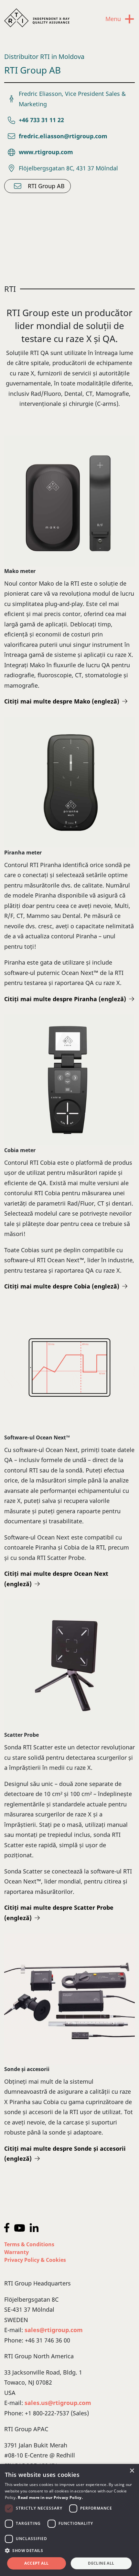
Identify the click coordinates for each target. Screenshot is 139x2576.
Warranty (16, 2252)
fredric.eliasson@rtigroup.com (63, 136)
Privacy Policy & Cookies (35, 2260)
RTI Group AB (46, 186)
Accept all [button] (36, 2563)
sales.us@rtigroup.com (58, 2403)
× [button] (132, 2471)
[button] (69, 2551)
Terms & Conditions (29, 2244)
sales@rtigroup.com (54, 2330)
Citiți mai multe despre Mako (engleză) (62, 701)
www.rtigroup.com (46, 152)
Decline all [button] (101, 2563)
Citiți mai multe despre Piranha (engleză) (65, 999)
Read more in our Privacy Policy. (50, 2497)
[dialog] (69, 2520)
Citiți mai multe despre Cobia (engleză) (62, 1286)
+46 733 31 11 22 (41, 120)
